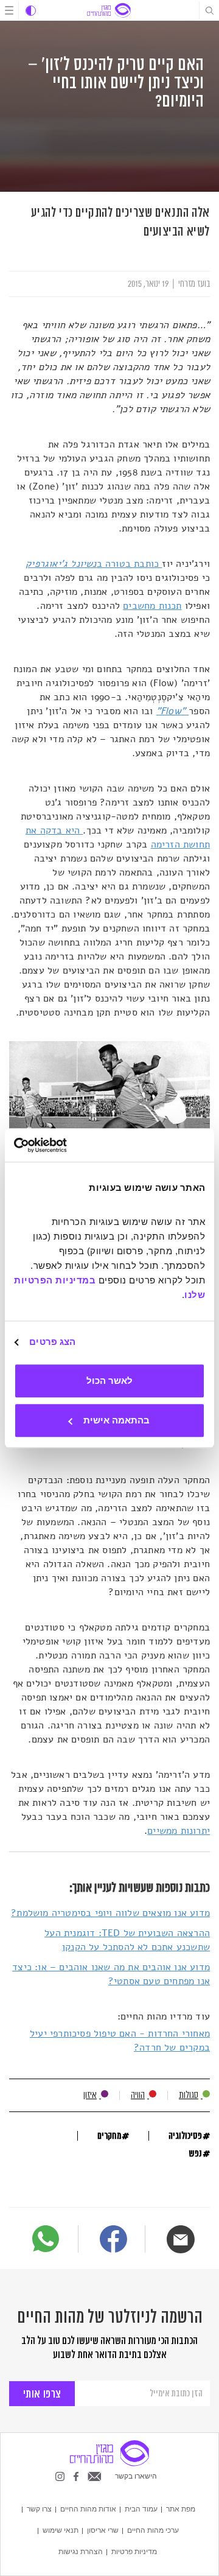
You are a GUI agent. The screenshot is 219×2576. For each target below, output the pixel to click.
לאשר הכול (109, 1381)
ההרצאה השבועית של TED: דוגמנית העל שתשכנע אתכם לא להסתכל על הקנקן (127, 1940)
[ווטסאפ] (46, 2239)
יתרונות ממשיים (179, 1831)
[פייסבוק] (113, 2241)
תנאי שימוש (61, 2530)
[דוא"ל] (181, 2239)
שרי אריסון (103, 2530)
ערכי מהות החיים (153, 2530)
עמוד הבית (141, 2509)
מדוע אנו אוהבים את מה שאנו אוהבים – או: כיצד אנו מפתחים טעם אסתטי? (111, 1974)
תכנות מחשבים (152, 606)
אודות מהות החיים (88, 2509)
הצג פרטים (52, 1342)
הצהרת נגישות (81, 2552)
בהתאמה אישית (116, 1420)
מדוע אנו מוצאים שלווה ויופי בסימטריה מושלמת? (110, 1913)
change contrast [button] (31, 11)
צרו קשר (39, 2509)
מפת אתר (181, 2509)
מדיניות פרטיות (134, 2552)
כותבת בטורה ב (94, 564)
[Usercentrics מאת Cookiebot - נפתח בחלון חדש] (64, 1145)
